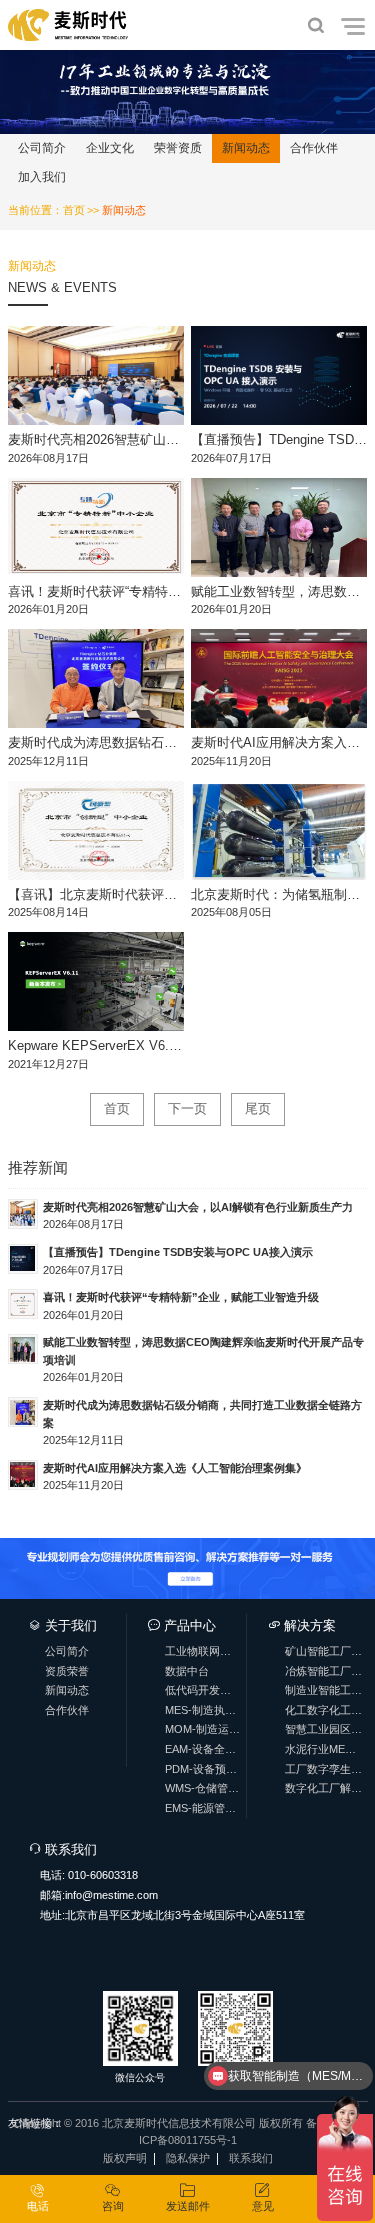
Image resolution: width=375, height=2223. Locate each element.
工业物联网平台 (203, 1651)
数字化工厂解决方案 (323, 1788)
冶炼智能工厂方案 (323, 1671)
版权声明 (125, 2158)
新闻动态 (246, 148)
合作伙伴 (314, 148)
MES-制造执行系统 (203, 1710)
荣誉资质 (178, 148)
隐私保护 (188, 2158)
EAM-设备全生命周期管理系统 (203, 1749)
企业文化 (110, 148)
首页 (74, 210)
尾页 (258, 1108)
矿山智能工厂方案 (323, 1651)
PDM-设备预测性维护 (203, 1769)
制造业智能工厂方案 (323, 1690)
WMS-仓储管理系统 (203, 1788)
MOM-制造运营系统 (203, 1729)
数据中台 (187, 1671)
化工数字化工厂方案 (323, 1710)
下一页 (187, 1108)
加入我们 (42, 177)
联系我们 (251, 2158)
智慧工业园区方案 (323, 1729)
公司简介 (42, 148)
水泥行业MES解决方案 (323, 1749)
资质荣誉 (67, 1671)
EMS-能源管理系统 (203, 1808)
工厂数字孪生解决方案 (323, 1769)
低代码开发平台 (203, 1690)
